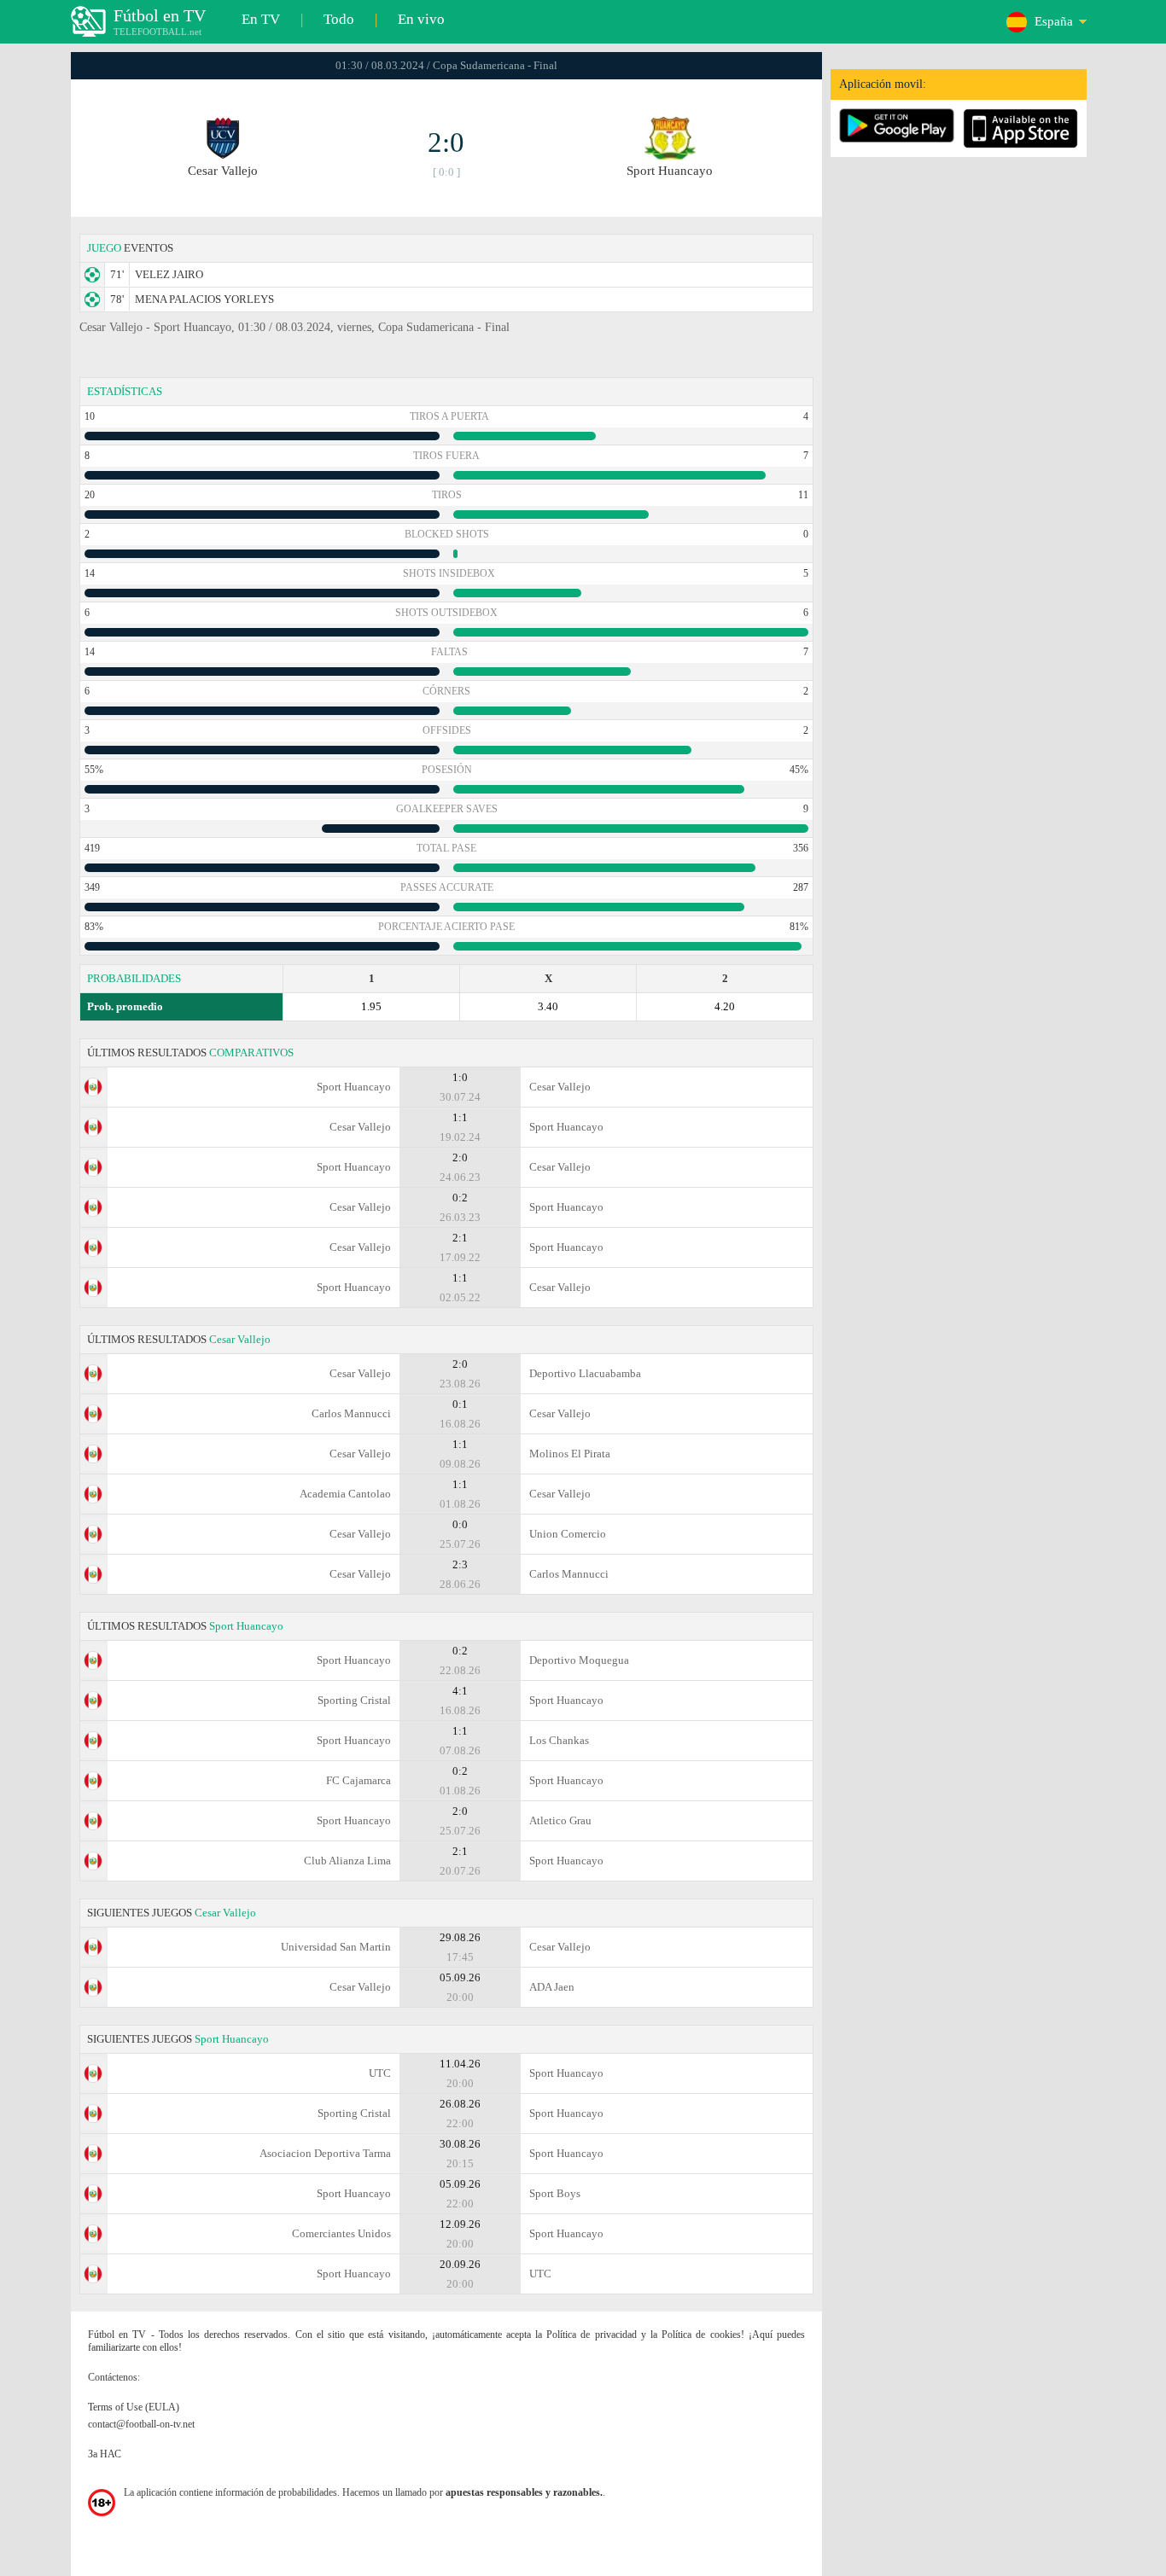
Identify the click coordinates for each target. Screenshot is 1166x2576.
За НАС (105, 2454)
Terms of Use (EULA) (134, 2407)
